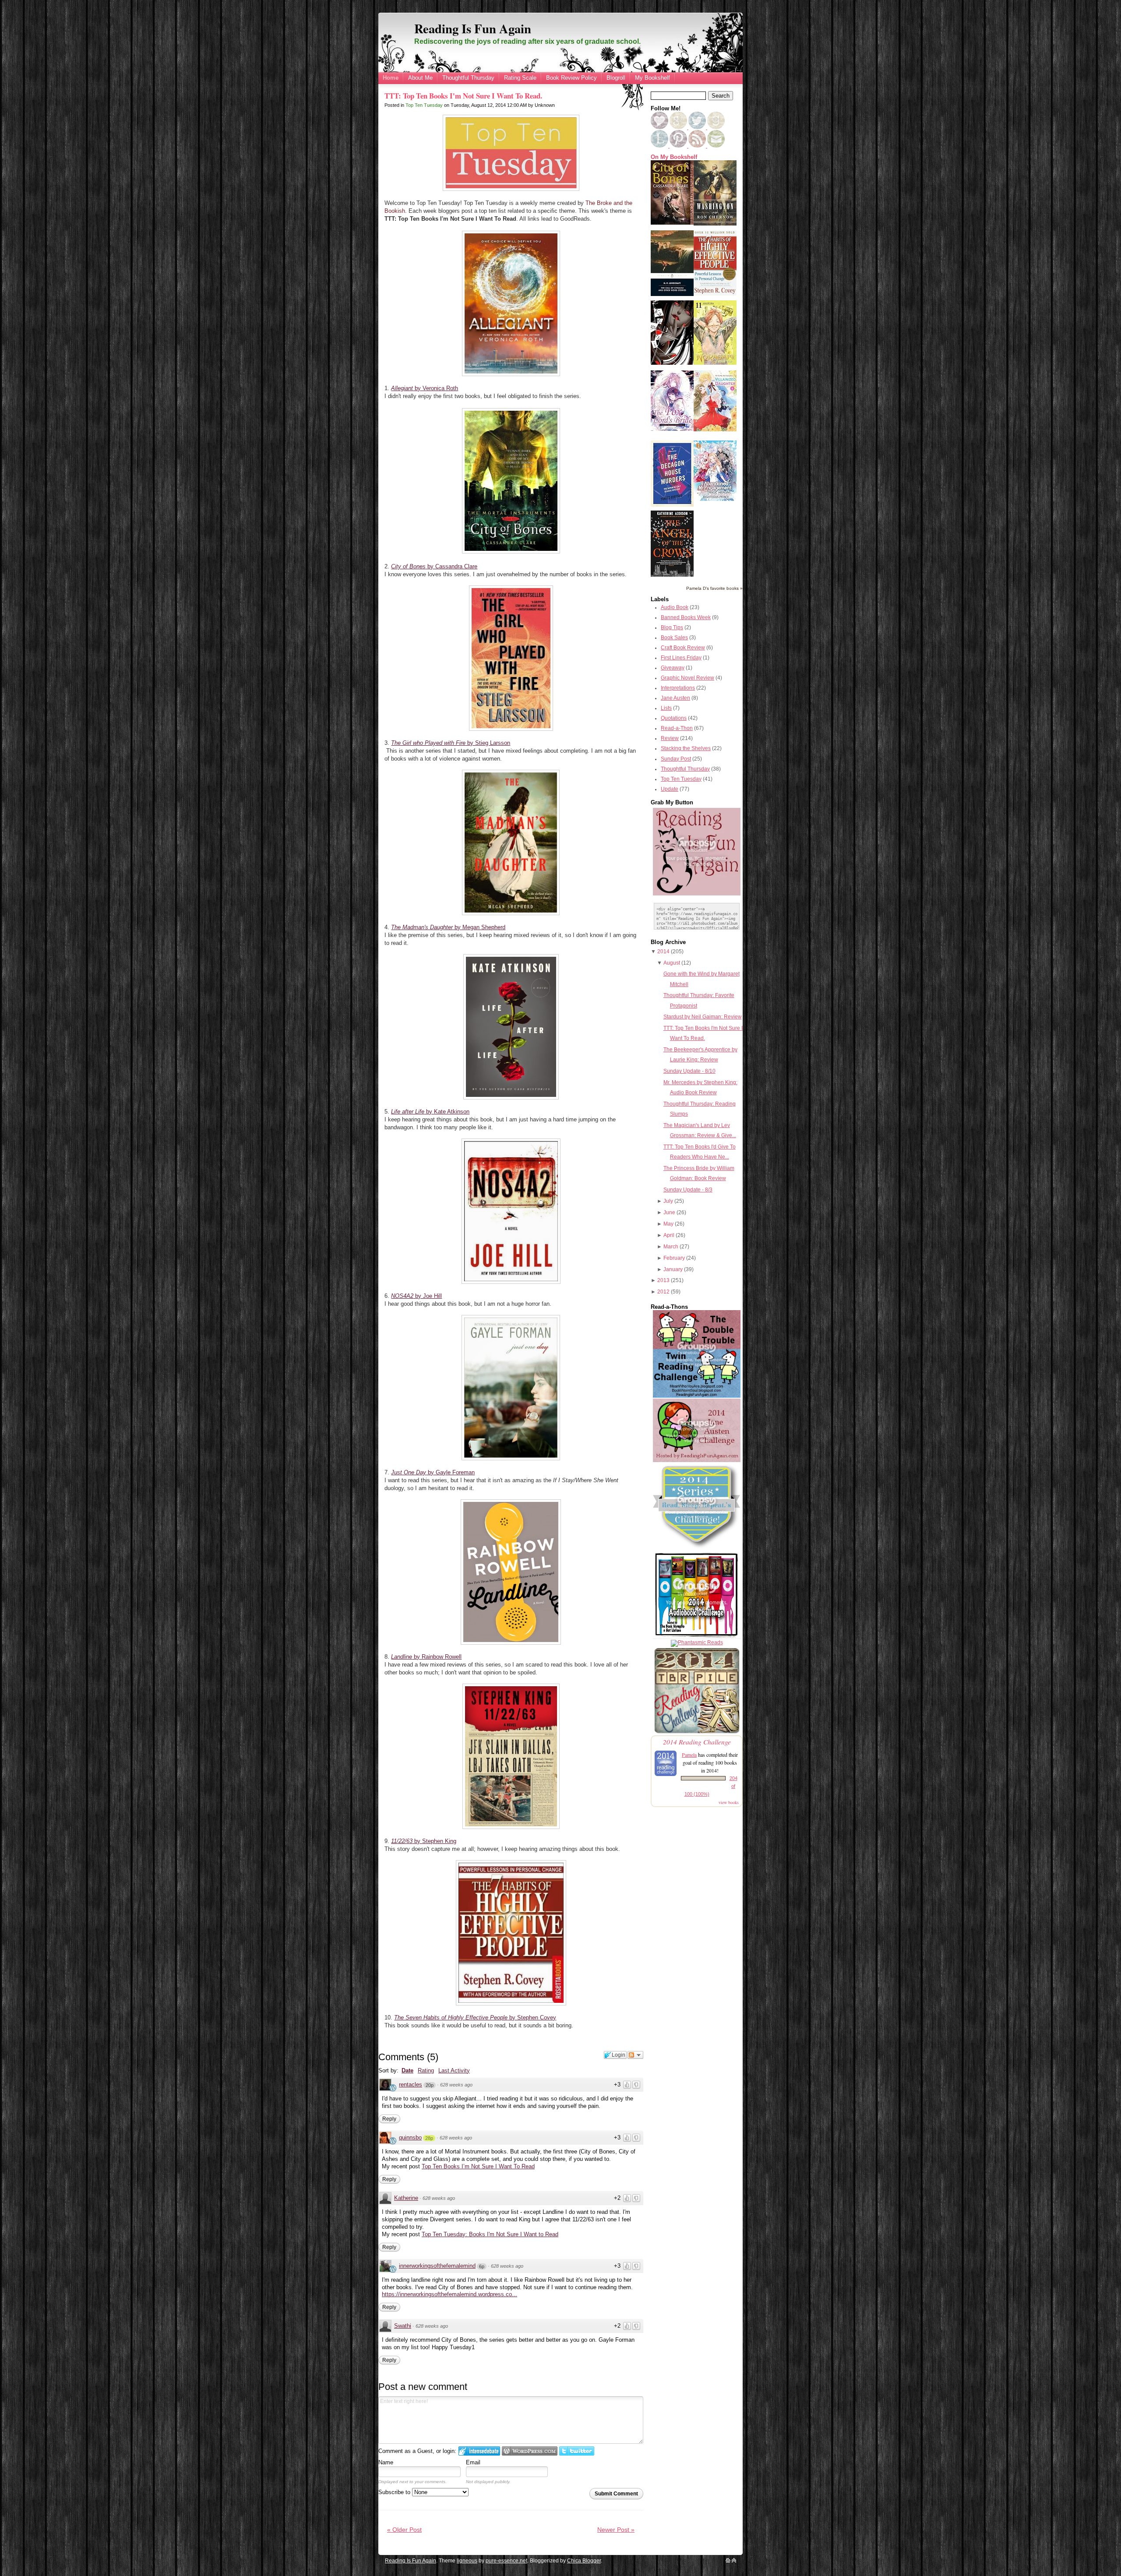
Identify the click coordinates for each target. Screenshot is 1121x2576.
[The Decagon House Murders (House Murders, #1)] (672, 505)
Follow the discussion (635, 2055)
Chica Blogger (584, 2561)
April (669, 1235)
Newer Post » (616, 2530)
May (668, 1224)
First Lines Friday (681, 658)
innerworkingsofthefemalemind (437, 2266)
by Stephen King (424, 1841)
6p (482, 2266)
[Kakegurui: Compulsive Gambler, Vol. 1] (672, 363)
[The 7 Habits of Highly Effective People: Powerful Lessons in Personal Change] (715, 294)
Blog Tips (672, 627)
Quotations (674, 718)
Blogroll (616, 78)
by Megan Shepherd (448, 927)
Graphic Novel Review (687, 678)
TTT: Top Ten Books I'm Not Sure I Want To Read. (463, 96)
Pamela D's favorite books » (714, 588)
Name (386, 2462)
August (672, 963)
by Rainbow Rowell (426, 1657)
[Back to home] (728, 2561)
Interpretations (678, 688)
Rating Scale (520, 78)
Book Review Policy (571, 78)
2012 (663, 1292)
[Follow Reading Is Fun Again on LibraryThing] (660, 146)
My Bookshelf (652, 78)
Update (670, 789)
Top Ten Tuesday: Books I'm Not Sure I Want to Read (490, 2234)
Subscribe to (395, 2492)
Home (391, 78)
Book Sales (674, 638)
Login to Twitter (577, 2451)
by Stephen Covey (475, 2017)
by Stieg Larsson (451, 743)
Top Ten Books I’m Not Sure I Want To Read (478, 2166)
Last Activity (454, 2070)
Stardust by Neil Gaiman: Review (703, 1017)
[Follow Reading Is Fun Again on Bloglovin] (659, 127)
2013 (663, 1280)
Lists (666, 708)
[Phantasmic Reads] (697, 1642)
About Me (420, 78)
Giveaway (673, 668)
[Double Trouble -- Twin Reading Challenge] (697, 1396)
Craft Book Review (683, 648)
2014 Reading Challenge (697, 1742)
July (668, 1201)
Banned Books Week (686, 617)
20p (430, 2085)
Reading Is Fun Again (473, 28)
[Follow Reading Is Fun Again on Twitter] (698, 127)
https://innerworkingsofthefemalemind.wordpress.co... (449, 2294)
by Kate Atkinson (430, 1112)
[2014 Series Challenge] (697, 1549)
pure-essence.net (506, 2561)
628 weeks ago (456, 2085)
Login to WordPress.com (530, 2451)
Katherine (406, 2198)
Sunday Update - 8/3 (688, 1190)
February (674, 1258)
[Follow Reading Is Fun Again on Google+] (679, 127)
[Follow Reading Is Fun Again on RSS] (698, 146)
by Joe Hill (416, 1296)
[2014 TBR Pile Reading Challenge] (697, 1733)
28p (429, 2138)
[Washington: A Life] (715, 224)
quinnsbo (410, 2137)
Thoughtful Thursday (468, 78)
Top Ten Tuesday (424, 105)
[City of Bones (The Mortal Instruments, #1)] (672, 223)
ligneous (467, 2561)
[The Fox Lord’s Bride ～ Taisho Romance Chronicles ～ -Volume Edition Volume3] (672, 429)
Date (407, 2070)
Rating (426, 2070)
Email (473, 2462)
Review (670, 738)
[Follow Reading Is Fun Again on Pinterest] (679, 146)
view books (729, 1802)
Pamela (689, 1755)
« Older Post (404, 2530)
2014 (663, 951)
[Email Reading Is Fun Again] (716, 146)
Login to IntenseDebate (479, 2451)
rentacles (411, 2084)
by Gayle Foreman (433, 1472)
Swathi (403, 2326)
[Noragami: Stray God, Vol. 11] (715, 363)
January (673, 1269)
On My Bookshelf (674, 157)
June (669, 1212)
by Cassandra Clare (434, 566)
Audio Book (675, 607)
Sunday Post (676, 759)
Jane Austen (675, 698)
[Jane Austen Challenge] (697, 1460)
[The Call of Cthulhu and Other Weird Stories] (672, 294)
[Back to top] (734, 2561)
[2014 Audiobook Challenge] (697, 1637)
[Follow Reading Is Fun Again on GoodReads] (716, 127)
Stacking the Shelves (686, 748)
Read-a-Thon (677, 728)
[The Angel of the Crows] (672, 575)
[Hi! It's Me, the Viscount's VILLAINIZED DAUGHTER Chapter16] (715, 430)
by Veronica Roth (425, 388)
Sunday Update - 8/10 (689, 1071)
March (671, 1247)
